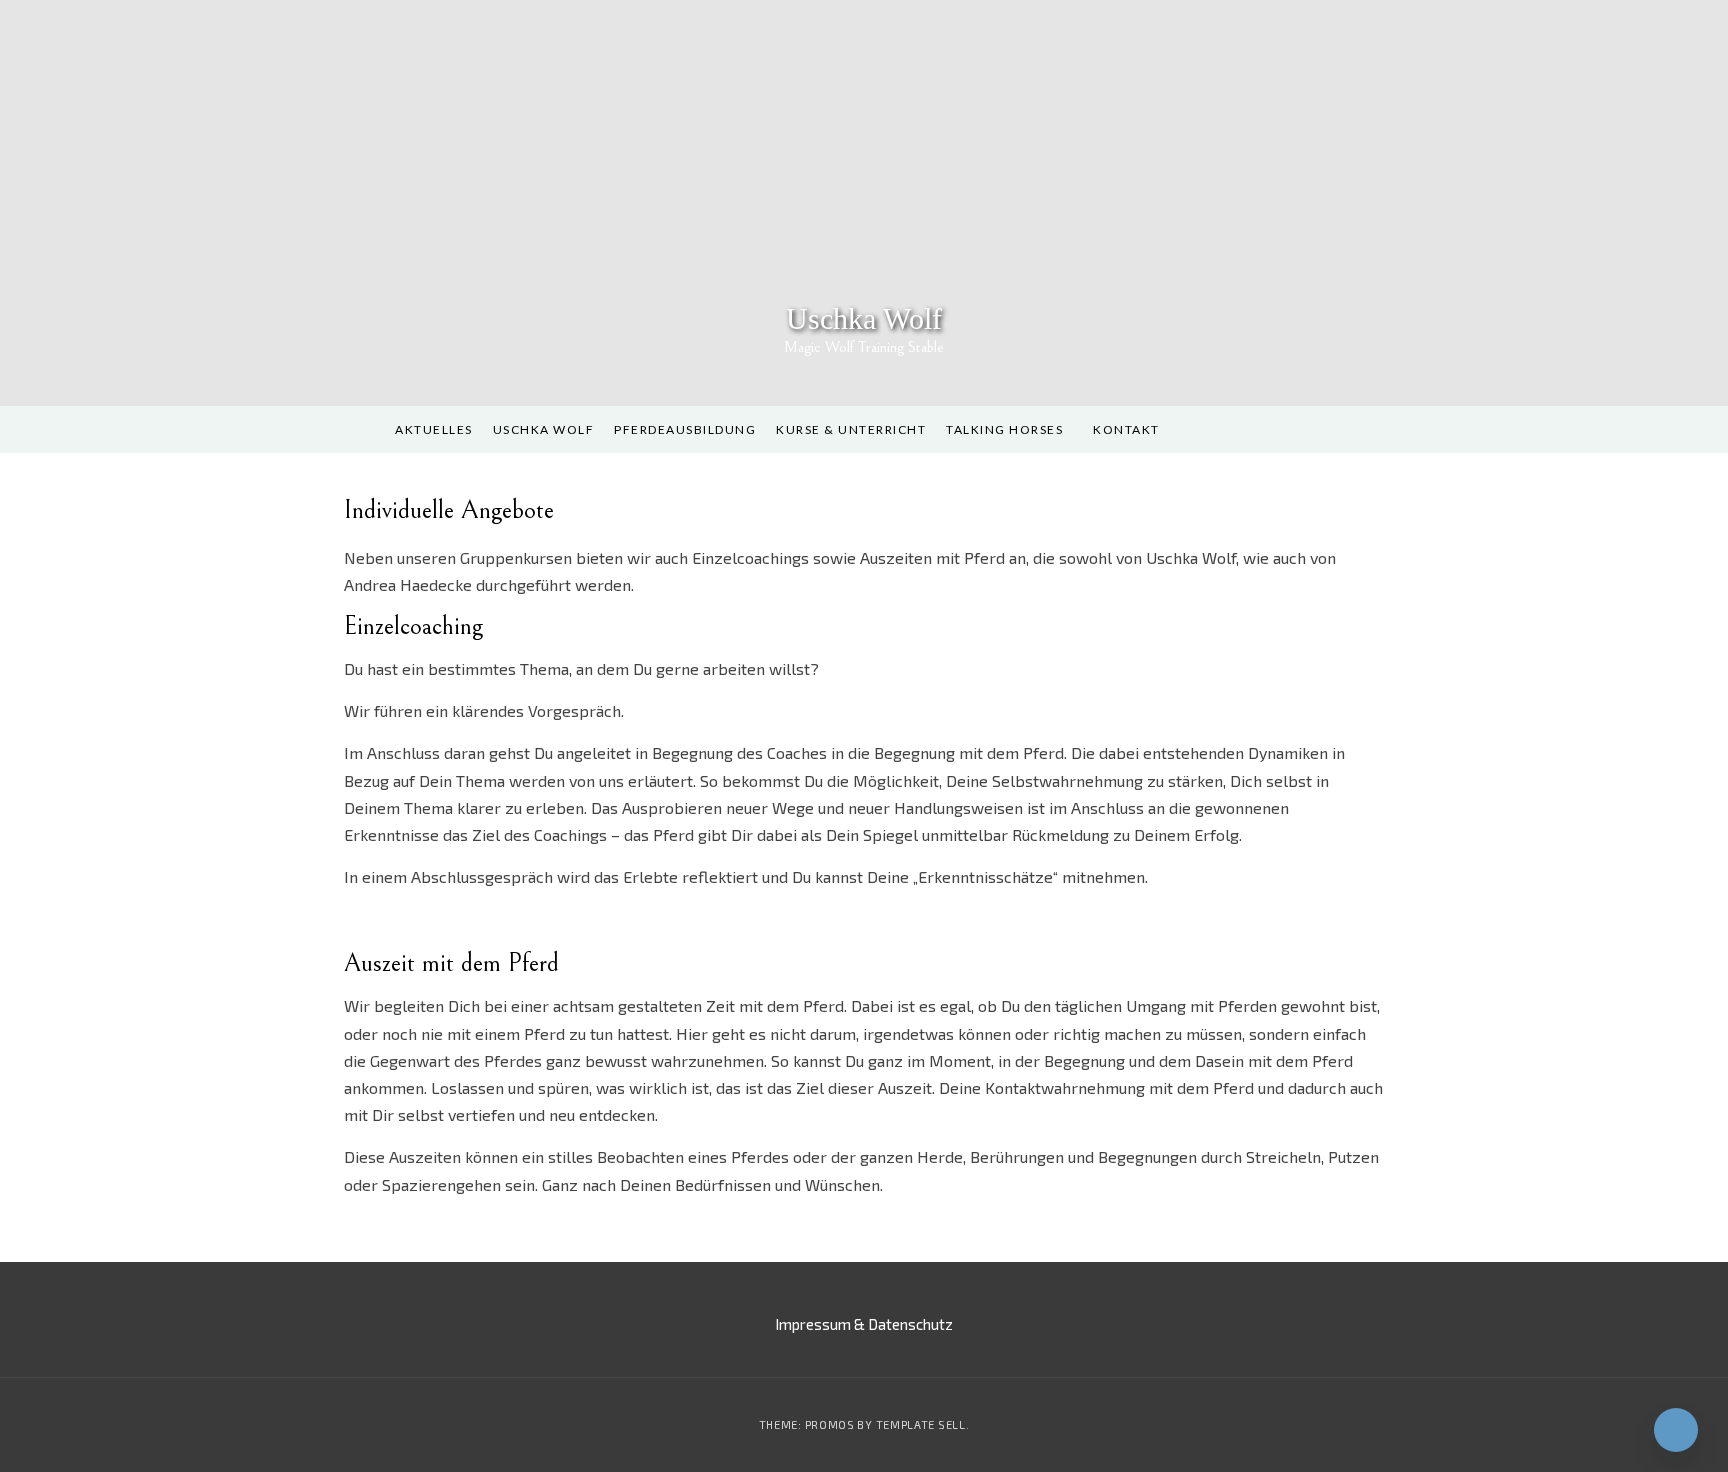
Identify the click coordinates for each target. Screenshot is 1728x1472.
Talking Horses (1004, 429)
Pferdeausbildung (685, 429)
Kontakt (1126, 429)
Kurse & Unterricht (851, 429)
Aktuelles (434, 429)
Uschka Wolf (864, 318)
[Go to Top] (1676, 1430)
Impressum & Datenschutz (864, 1324)
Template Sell (921, 1424)
